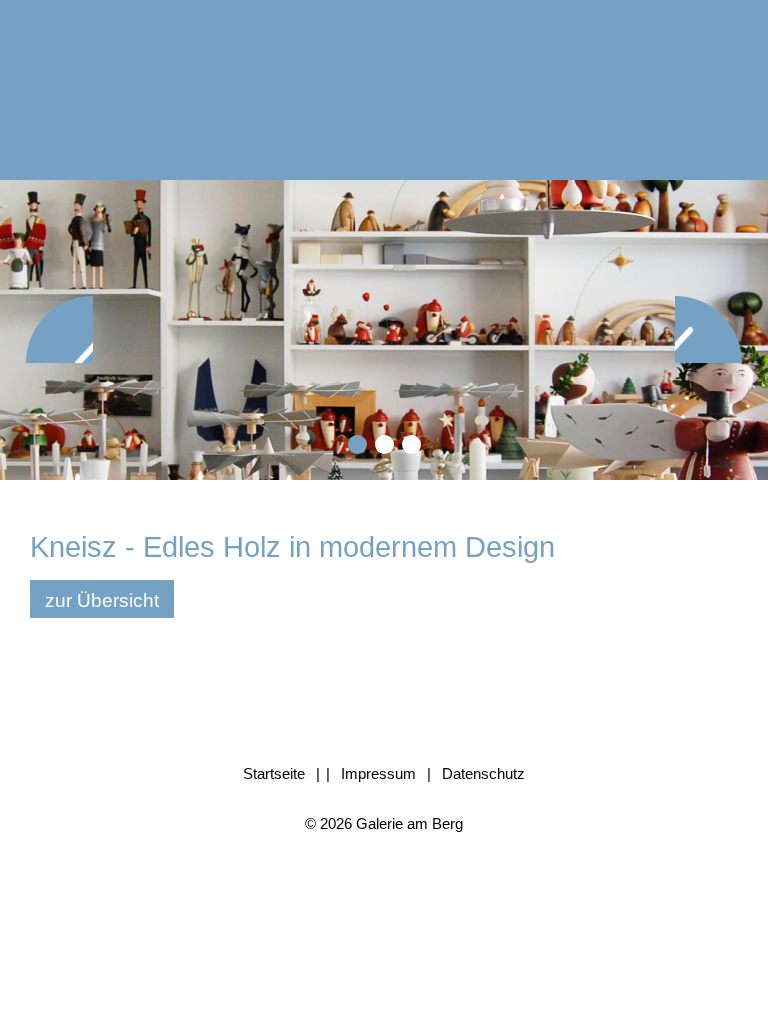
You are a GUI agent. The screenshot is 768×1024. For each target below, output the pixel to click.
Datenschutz (483, 773)
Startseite (274, 773)
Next (708, 329)
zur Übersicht (102, 600)
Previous (59, 329)
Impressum (378, 773)
